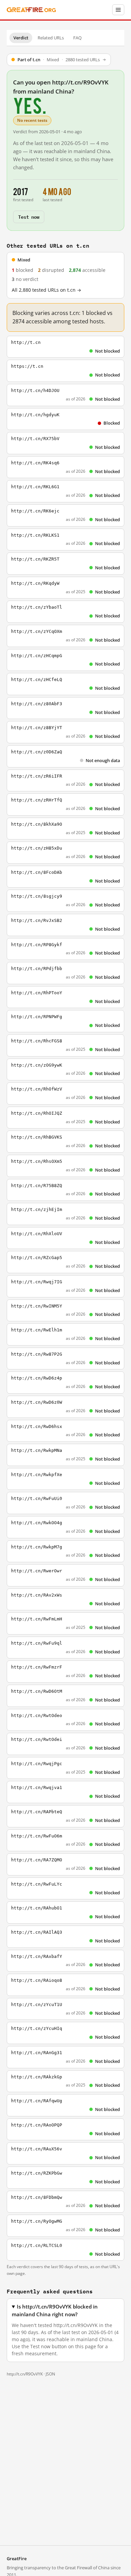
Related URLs (51, 38)
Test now (29, 217)
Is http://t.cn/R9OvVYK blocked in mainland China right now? (55, 2311)
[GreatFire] (31, 10)
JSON (50, 2374)
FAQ (77, 38)
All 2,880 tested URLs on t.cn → (47, 290)
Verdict (21, 38)
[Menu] (118, 10)
